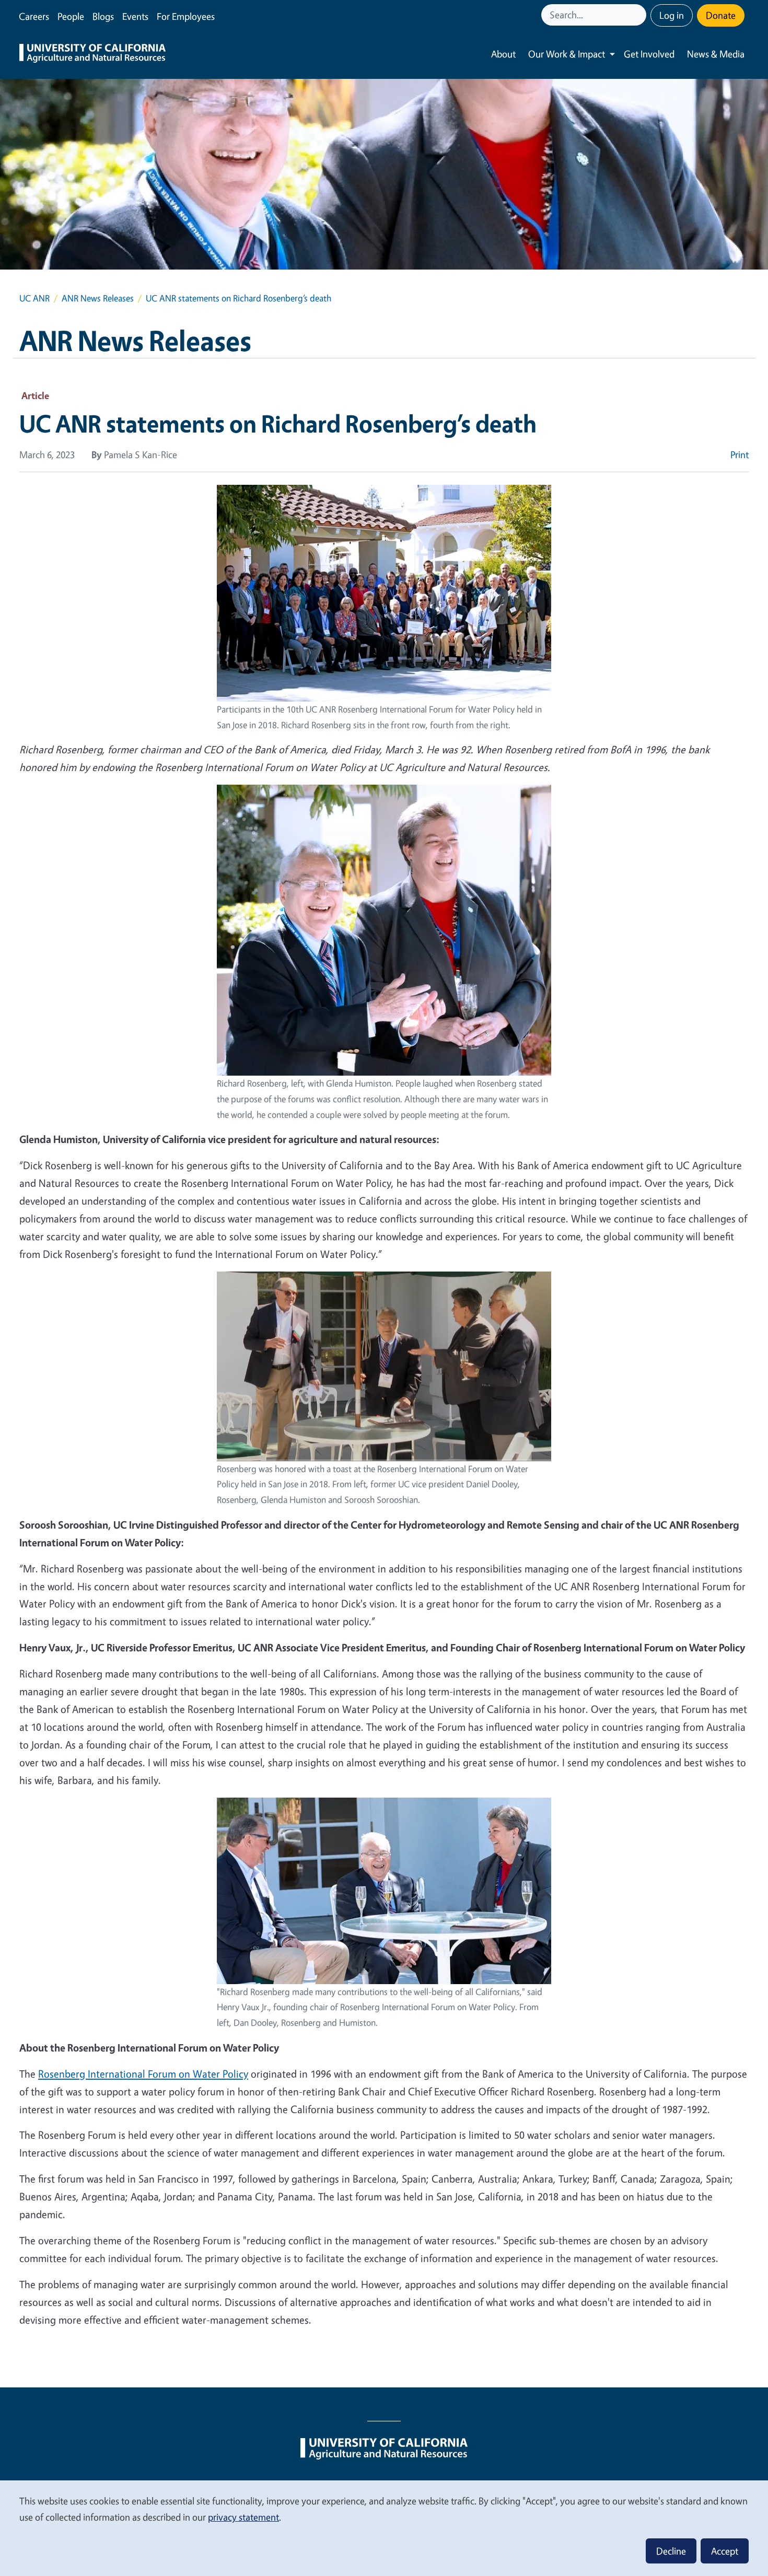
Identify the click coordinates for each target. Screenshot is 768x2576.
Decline (671, 2551)
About (503, 54)
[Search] (639, 15)
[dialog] (384, 2528)
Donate (721, 15)
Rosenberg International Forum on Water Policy (143, 2074)
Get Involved (649, 54)
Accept (725, 2551)
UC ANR (34, 298)
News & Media (716, 54)
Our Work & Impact (567, 54)
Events (135, 16)
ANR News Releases (98, 298)
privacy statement (243, 2517)
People (71, 16)
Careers (34, 16)
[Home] (92, 54)
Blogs (103, 16)
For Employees (186, 16)
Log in (672, 15)
